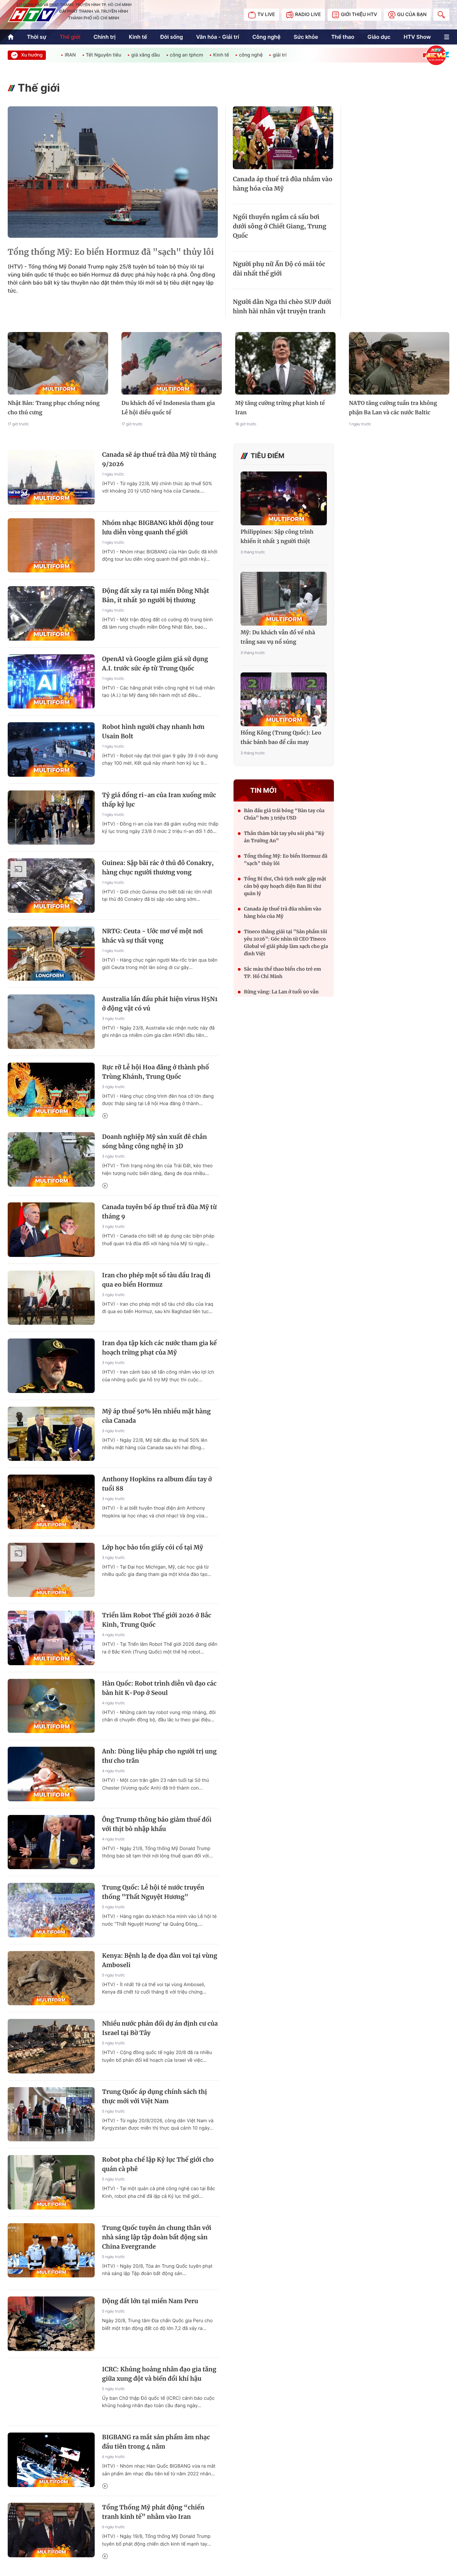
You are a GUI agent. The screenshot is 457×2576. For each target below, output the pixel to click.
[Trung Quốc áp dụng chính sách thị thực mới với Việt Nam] (51, 2114)
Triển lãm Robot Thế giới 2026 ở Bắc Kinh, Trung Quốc (157, 1620)
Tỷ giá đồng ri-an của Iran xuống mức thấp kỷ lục (159, 800)
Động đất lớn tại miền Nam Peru (150, 2301)
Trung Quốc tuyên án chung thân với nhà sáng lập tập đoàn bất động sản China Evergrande (157, 2237)
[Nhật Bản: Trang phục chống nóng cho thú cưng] (58, 363)
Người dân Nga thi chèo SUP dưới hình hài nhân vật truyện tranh (282, 306)
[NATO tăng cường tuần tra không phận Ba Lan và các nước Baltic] (399, 363)
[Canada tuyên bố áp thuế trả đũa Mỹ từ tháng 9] (51, 1230)
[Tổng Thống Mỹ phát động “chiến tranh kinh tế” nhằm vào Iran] (51, 2530)
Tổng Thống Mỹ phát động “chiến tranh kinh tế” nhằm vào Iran (153, 2512)
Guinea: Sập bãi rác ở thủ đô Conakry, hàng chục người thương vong (158, 868)
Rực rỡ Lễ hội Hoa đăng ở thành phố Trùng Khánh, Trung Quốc (156, 1072)
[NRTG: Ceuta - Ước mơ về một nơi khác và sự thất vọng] (51, 954)
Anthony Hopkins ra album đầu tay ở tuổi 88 (157, 1484)
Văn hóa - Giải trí (217, 37)
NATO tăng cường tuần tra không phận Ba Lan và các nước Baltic (393, 408)
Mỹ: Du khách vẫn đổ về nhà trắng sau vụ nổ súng (278, 637)
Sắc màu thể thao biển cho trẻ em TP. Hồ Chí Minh (283, 973)
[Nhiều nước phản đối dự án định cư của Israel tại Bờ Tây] (51, 2046)
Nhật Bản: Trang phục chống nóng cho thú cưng (54, 408)
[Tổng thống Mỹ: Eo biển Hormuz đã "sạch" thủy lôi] (113, 172)
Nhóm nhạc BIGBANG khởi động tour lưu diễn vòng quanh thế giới (158, 527)
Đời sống (172, 37)
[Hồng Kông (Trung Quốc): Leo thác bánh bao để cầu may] (284, 699)
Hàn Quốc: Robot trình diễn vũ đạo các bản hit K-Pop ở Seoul (159, 1688)
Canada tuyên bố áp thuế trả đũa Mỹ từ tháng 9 (159, 1212)
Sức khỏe (306, 37)
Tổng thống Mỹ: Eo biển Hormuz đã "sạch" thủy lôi (111, 252)
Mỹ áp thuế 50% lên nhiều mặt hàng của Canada (156, 1416)
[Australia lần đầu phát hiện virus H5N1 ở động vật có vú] (51, 1022)
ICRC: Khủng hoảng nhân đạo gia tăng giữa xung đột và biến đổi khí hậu (159, 2374)
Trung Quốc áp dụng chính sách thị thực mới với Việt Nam (155, 2096)
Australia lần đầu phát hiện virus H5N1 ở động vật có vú (160, 1004)
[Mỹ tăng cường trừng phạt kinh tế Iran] (285, 363)
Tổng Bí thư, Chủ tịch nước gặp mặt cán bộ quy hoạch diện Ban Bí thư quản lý (285, 886)
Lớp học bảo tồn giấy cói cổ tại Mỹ (153, 1547)
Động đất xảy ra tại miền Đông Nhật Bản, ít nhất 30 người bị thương (156, 595)
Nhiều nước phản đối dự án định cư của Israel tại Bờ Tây (160, 2028)
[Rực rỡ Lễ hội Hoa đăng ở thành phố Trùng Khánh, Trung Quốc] (51, 1090)
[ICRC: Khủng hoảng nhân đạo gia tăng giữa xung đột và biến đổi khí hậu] (51, 2392)
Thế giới (70, 37)
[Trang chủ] (11, 37)
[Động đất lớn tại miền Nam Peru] (51, 2324)
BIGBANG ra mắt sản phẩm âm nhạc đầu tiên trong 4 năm (156, 2442)
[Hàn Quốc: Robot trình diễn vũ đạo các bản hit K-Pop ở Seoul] (51, 1706)
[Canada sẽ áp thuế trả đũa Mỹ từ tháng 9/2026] (51, 477)
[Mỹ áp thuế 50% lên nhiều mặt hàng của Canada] (51, 1434)
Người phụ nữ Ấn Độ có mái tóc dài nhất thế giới (279, 269)
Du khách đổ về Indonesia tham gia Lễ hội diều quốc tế (168, 408)
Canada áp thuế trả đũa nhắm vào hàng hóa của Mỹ (283, 184)
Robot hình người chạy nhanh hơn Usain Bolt (153, 731)
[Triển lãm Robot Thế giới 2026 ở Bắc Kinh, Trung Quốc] (51, 1638)
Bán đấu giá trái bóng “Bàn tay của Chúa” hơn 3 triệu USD (284, 814)
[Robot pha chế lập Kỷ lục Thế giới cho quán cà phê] (51, 2182)
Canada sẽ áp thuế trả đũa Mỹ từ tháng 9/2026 (159, 459)
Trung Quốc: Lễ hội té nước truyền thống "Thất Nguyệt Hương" (153, 1892)
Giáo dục (379, 37)
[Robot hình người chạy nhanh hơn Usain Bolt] (51, 749)
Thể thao (343, 37)
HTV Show (417, 37)
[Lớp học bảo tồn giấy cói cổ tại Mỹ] (51, 1570)
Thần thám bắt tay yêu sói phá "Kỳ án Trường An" (284, 837)
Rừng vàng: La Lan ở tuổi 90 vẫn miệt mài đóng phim (281, 995)
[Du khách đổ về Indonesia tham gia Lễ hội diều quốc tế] (172, 363)
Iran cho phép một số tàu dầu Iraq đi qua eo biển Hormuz (156, 1280)
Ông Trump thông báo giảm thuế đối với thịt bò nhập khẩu (157, 1824)
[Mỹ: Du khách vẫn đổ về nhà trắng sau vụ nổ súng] (284, 599)
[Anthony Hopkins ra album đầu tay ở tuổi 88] (51, 1502)
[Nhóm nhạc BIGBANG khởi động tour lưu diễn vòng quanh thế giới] (51, 546)
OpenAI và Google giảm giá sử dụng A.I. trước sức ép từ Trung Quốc (155, 664)
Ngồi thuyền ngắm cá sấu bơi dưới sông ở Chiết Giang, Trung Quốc (280, 226)
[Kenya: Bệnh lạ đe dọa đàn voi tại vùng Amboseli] (51, 1978)
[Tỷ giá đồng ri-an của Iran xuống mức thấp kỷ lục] (51, 818)
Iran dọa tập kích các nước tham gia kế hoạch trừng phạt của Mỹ (159, 1348)
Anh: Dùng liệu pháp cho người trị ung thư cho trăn (159, 1756)
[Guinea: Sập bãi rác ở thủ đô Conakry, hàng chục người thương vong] (51, 886)
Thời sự (36, 37)
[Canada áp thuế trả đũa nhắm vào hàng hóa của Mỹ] (283, 138)
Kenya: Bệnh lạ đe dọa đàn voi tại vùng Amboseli (160, 1960)
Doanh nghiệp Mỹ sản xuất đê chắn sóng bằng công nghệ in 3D (155, 1141)
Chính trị (105, 37)
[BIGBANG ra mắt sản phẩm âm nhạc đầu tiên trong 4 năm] (51, 2460)
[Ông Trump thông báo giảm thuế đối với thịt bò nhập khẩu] (51, 1842)
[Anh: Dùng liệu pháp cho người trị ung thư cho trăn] (51, 1774)
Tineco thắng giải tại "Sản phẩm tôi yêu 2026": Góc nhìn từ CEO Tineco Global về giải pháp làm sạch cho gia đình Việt (286, 943)
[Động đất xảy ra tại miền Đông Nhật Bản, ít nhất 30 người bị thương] (51, 613)
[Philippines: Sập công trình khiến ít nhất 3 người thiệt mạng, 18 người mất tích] (284, 498)
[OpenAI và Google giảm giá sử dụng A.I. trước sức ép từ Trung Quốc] (51, 682)
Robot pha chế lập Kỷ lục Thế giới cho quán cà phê (158, 2164)
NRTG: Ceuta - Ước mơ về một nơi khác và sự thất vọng (152, 936)
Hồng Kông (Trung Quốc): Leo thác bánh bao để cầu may (281, 738)
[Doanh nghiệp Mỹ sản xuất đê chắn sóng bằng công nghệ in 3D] (51, 1159)
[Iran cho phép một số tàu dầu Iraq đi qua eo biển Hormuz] (51, 1298)
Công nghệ (266, 37)
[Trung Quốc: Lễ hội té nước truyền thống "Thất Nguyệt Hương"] (51, 1910)
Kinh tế (138, 37)
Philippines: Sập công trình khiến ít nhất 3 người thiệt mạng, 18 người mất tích (277, 537)
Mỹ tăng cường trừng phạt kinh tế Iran (280, 408)
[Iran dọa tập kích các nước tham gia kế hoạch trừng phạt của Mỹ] (51, 1366)
